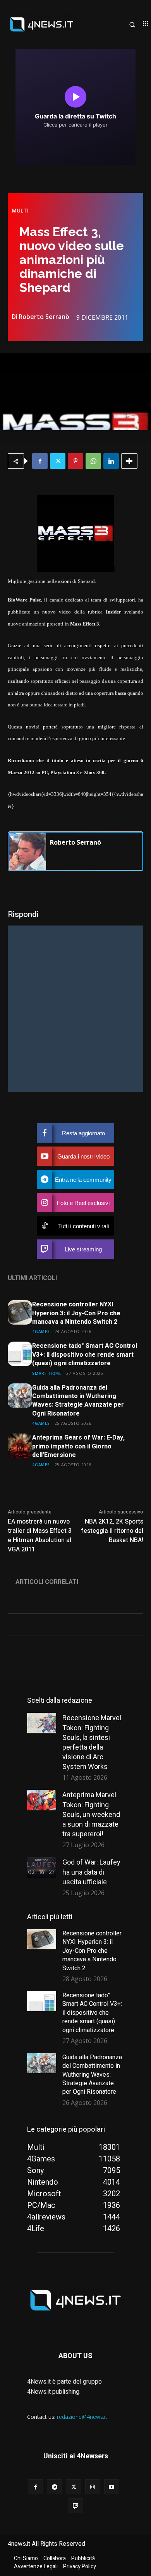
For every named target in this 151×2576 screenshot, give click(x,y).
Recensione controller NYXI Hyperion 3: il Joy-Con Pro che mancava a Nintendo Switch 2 (76, 1313)
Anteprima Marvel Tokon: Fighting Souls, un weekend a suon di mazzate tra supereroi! (91, 1814)
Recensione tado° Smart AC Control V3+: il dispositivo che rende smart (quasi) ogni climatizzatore (85, 1355)
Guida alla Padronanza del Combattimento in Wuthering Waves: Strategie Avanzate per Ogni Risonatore (78, 1401)
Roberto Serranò (44, 317)
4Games (41, 1331)
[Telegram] (54, 2487)
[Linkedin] (111, 461)
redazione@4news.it (82, 2417)
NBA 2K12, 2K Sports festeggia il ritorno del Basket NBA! (112, 1531)
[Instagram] (93, 2487)
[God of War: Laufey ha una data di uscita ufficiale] (42, 1867)
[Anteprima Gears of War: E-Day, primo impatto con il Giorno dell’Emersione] (20, 1446)
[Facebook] (40, 461)
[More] (129, 461)
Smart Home (47, 1373)
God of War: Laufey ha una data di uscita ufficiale (91, 1872)
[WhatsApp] (93, 461)
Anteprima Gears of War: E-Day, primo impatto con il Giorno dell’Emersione (78, 1446)
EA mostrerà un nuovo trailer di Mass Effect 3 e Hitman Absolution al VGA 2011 (40, 1536)
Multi (20, 211)
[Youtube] (112, 2487)
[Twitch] (75, 2506)
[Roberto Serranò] (27, 851)
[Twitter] (58, 461)
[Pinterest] (75, 461)
